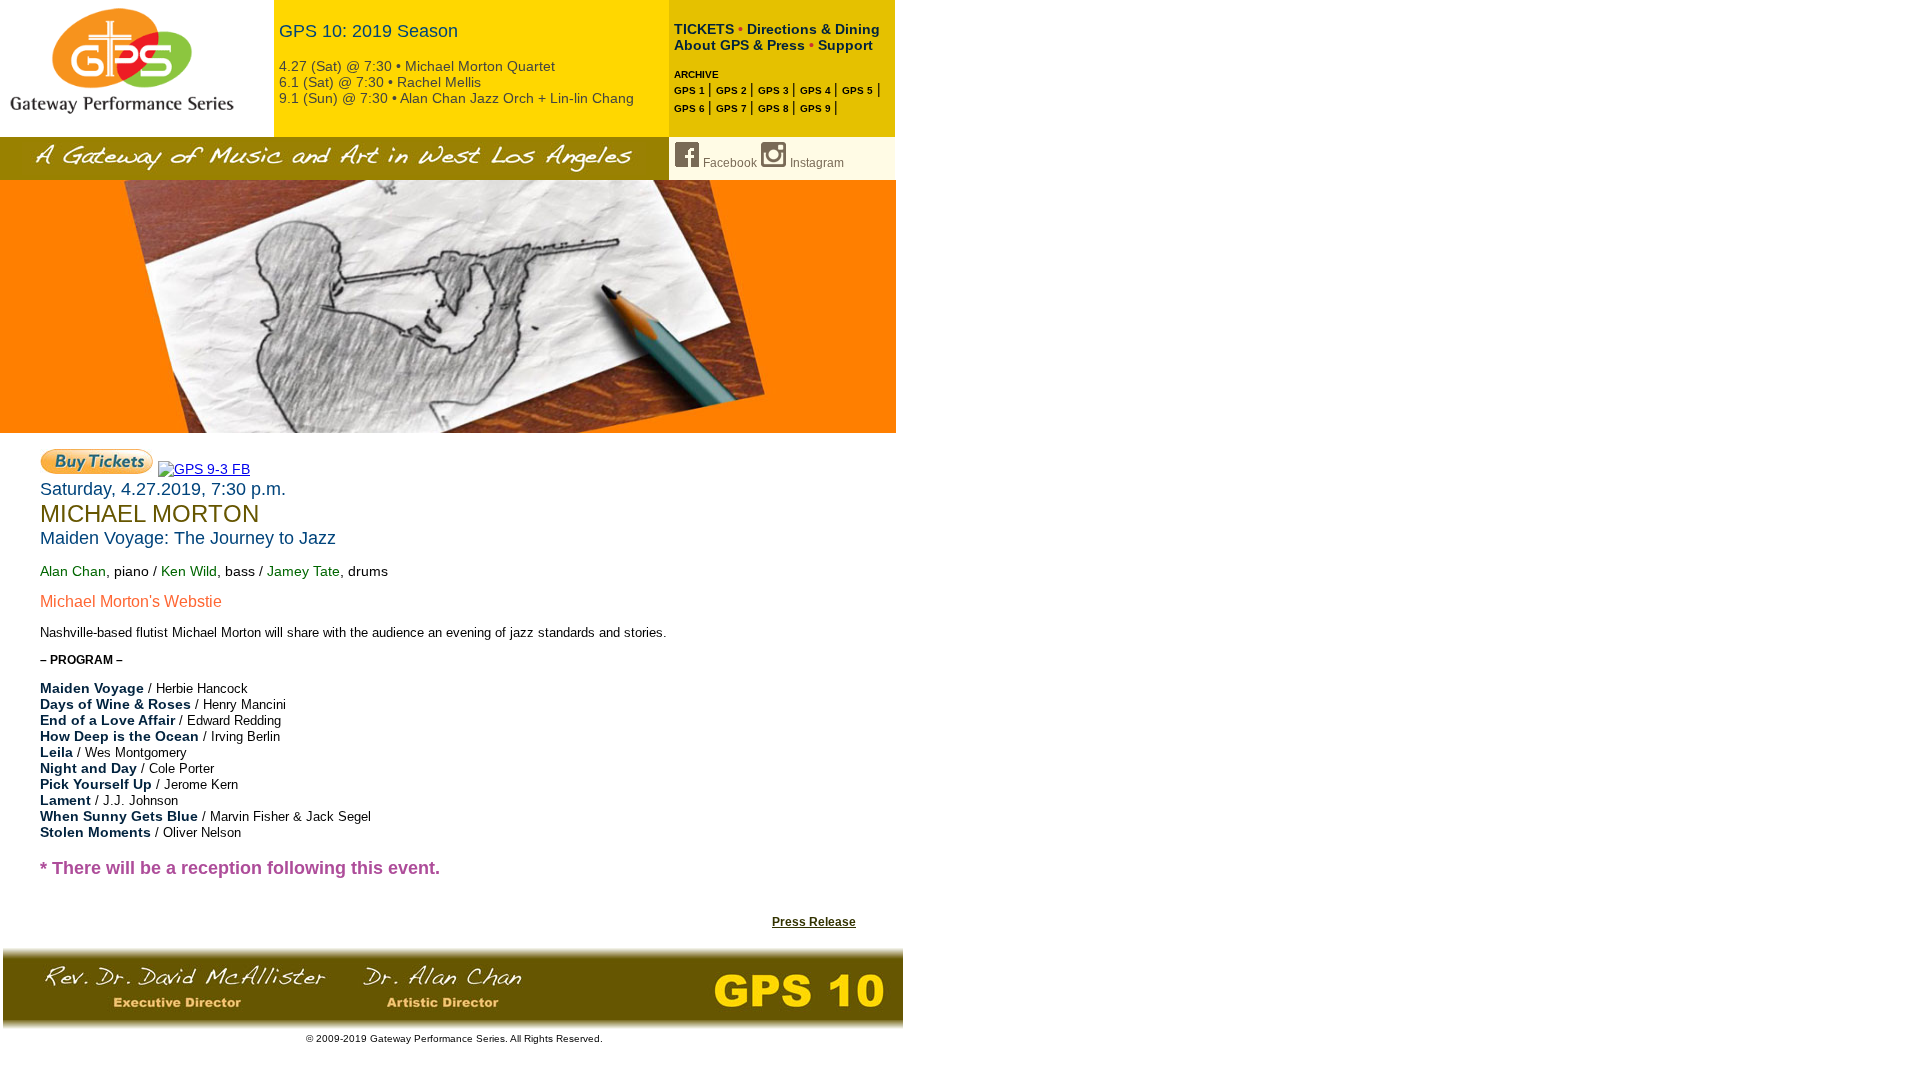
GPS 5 (857, 90)
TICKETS (704, 29)
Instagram (817, 163)
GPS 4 (817, 90)
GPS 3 (775, 90)
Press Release (814, 922)
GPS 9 (817, 108)
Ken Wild (189, 571)
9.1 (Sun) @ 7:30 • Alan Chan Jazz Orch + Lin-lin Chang (456, 98)
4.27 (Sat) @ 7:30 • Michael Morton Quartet (417, 66)
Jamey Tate (303, 571)
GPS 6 (691, 108)
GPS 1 (691, 90)
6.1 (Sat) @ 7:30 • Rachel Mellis (380, 82)
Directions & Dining (813, 29)
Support (845, 45)
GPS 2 (733, 90)
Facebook (730, 163)
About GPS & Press (739, 45)
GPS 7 (733, 108)
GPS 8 (775, 108)
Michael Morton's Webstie (131, 601)
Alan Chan (73, 571)
